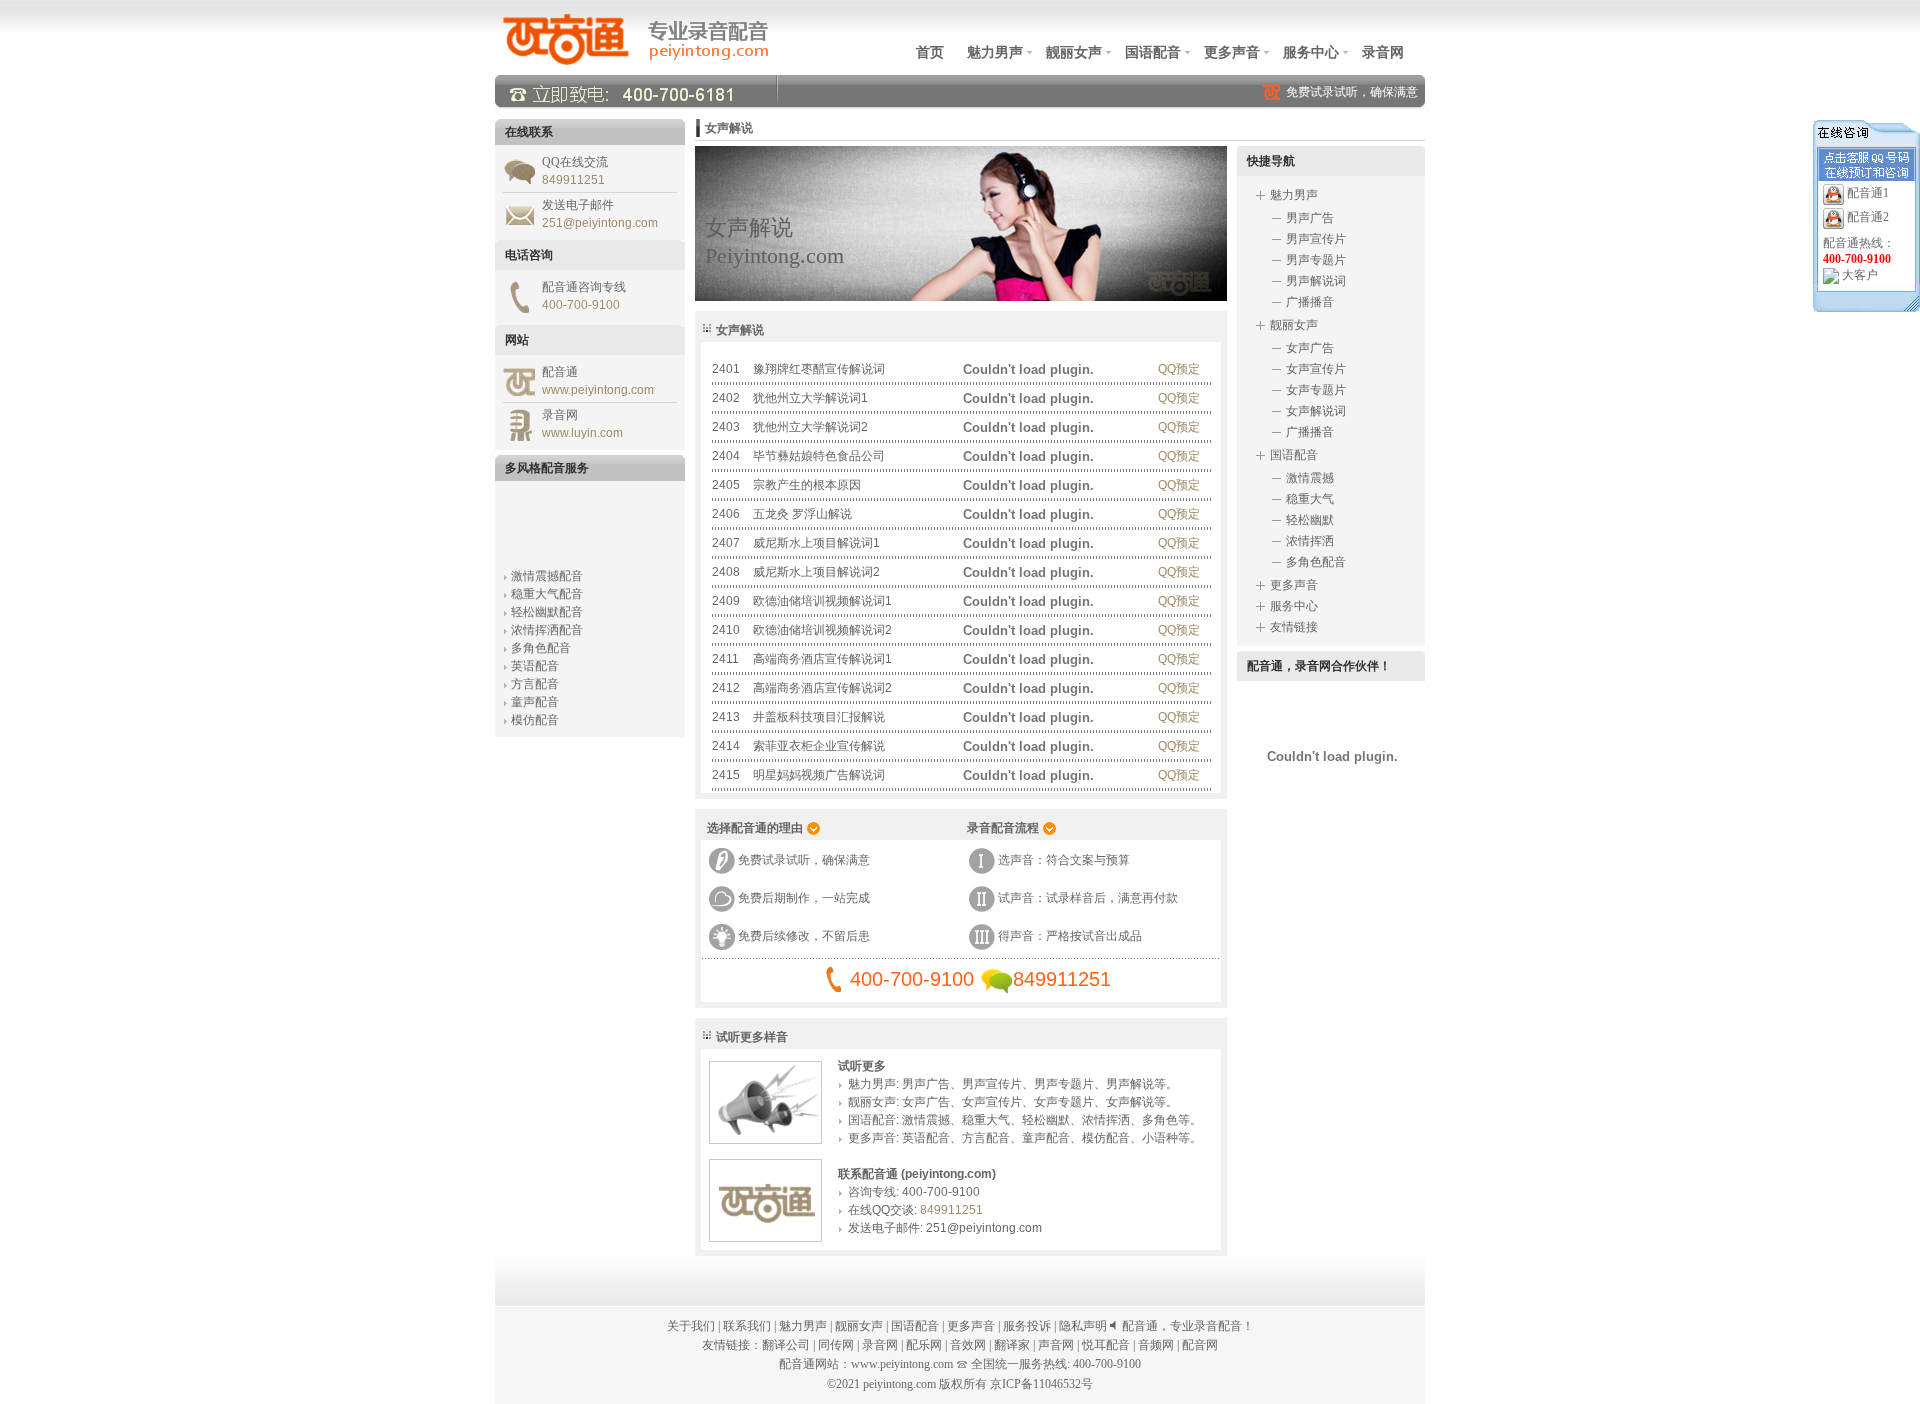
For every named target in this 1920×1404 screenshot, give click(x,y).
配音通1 (1868, 193)
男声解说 (1130, 1084)
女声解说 (1130, 1102)
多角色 (1160, 1120)
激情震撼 (926, 1120)
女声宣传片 (992, 1102)
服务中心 (1311, 52)
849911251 (573, 180)
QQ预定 (1179, 369)
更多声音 (1232, 52)
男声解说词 (1316, 281)
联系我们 (747, 1326)
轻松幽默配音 (547, 605)
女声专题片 (1064, 1102)
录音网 (1383, 52)
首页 (930, 52)
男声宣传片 (992, 1084)
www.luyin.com (582, 433)
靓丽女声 (1074, 52)
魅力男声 (995, 52)
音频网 (1156, 1345)
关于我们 (691, 1326)
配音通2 (1868, 217)
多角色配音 (541, 641)
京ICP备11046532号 (1041, 1384)
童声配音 (535, 695)
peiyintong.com (899, 1384)
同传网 (836, 1345)
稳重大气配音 (547, 587)
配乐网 (924, 1345)
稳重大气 (986, 1120)
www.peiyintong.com (598, 390)
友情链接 (1294, 627)
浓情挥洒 (1106, 1120)
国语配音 (1153, 52)
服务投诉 (1027, 1326)
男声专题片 (1064, 1084)
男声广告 (926, 1084)
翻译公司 (786, 1345)
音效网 (968, 1345)
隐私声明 (1083, 1326)
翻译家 (1012, 1345)
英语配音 (535, 659)
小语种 (1160, 1138)
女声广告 (926, 1102)
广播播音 (1310, 302)
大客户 (1860, 275)
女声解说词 (1316, 411)
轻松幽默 (1046, 1120)
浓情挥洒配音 (547, 623)
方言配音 (535, 677)
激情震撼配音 (547, 569)
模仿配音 (535, 713)
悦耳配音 (1106, 1345)
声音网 (1056, 1345)
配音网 (1200, 1345)
